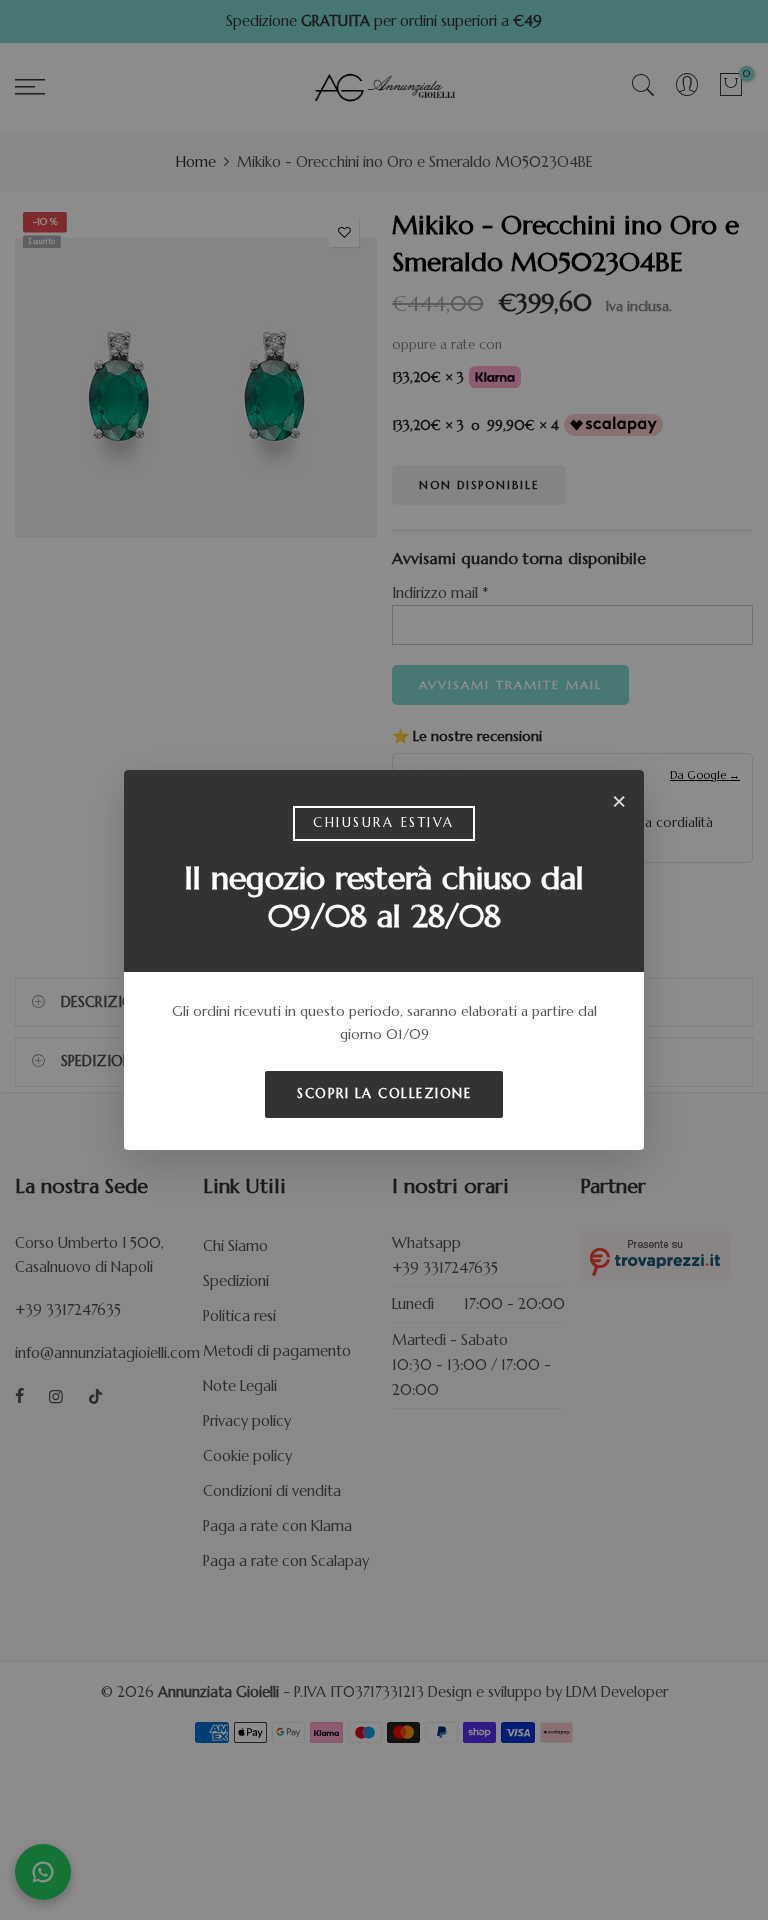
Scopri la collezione (384, 1093)
